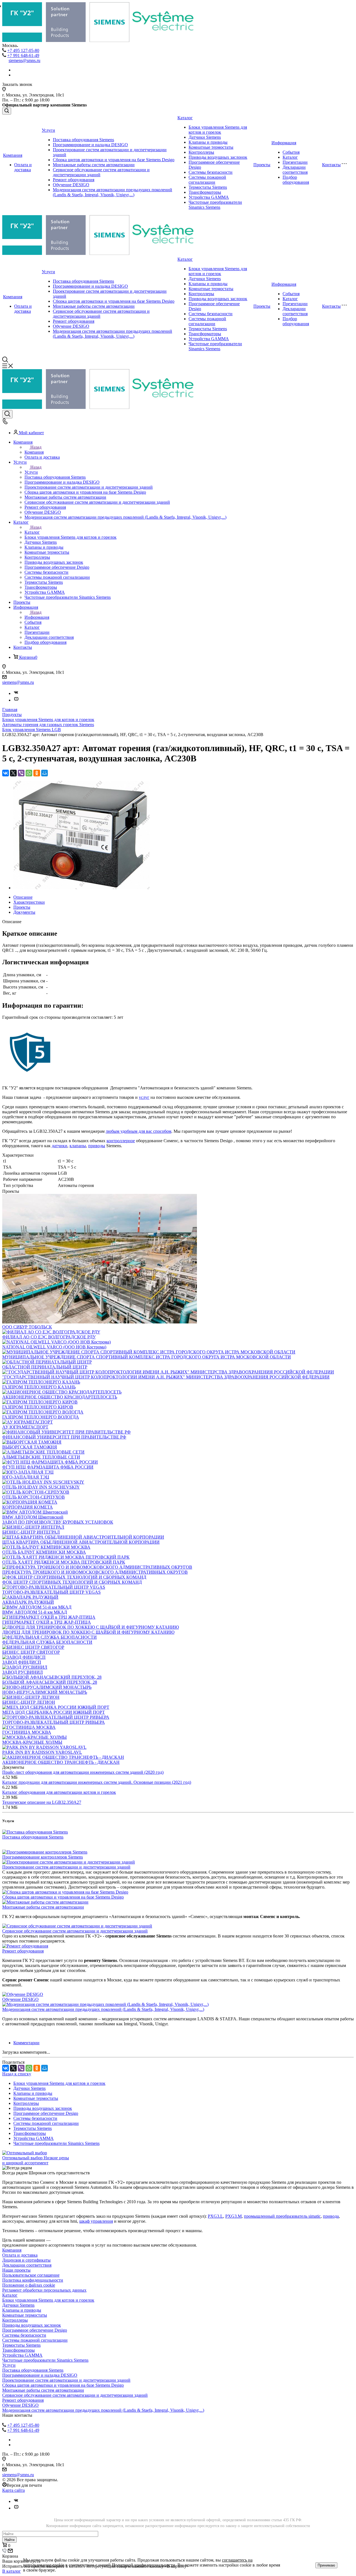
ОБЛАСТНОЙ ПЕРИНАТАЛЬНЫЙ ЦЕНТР (45, 1367)
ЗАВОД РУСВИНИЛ (23, 1672)
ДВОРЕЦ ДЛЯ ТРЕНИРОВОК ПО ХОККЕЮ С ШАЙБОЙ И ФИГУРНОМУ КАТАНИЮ (88, 1632)
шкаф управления (96, 2221)
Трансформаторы (205, 192)
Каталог (185, 118)
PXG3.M (233, 2216)
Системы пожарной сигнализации (207, 180)
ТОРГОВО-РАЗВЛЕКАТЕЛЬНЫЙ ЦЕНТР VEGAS (51, 1592)
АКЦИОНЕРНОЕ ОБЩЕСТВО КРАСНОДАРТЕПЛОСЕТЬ (60, 1397)
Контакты (331, 165)
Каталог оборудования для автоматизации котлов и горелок (59, 1792)
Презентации (295, 162)
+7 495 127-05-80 (23, 50)
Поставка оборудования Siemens (83, 140)
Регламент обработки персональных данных (44, 2290)
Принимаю (326, 2565)
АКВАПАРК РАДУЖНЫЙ (28, 1602)
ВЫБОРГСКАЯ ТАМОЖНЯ (30, 1447)
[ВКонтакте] (6, 773)
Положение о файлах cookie (29, 2285)
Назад (36, 447)
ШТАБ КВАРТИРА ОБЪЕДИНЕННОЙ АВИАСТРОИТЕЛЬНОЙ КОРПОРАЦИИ (81, 1542)
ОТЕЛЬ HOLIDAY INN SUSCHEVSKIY (41, 1487)
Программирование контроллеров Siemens (43, 1857)
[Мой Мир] (44, 773)
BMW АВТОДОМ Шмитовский (33, 1517)
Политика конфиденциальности (33, 2280)
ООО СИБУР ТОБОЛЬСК (27, 1327)
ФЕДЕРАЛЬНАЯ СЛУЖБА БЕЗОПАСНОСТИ (47, 1642)
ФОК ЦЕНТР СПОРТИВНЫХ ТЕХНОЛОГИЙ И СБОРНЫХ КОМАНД (72, 1582)
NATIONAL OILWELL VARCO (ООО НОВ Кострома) (54, 1347)
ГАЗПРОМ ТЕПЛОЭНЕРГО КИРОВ (38, 1407)
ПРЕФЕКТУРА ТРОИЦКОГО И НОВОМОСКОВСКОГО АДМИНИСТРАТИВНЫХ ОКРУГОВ (95, 1572)
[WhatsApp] (29, 773)
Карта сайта (13, 2490)
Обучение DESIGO (71, 185)
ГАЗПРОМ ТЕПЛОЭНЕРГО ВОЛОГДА (41, 1417)
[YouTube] (16, 700)
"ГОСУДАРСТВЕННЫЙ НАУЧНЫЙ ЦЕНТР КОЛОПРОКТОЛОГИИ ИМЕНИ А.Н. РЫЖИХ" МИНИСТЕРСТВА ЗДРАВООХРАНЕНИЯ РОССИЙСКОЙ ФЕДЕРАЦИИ (166, 1377)
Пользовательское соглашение (31, 2275)
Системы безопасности (211, 172)
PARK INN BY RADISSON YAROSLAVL (42, 1752)
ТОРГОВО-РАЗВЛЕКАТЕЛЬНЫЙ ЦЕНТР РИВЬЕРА (54, 1722)
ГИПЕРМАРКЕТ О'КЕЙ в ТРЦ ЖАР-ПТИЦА (47, 1622)
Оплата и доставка (23, 167)
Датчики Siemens (205, 137)
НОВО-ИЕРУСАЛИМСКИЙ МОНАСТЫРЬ (45, 1692)
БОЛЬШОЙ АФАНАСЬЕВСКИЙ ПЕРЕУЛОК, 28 (50, 1682)
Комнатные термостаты (211, 147)
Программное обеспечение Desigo (46, 2113)
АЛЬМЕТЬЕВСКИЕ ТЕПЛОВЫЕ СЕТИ (41, 1457)
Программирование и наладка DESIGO (90, 145)
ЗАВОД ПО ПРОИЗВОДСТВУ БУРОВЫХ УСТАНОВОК (58, 1522)
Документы (24, 912)
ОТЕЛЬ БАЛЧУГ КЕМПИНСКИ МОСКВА (44, 1552)
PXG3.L (215, 2216)
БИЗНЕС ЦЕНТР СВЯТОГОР (31, 1652)
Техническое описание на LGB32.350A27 (42, 1802)
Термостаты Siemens (208, 187)
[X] (13, 773)
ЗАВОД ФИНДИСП (22, 1662)
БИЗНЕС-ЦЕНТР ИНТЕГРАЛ (31, 1532)
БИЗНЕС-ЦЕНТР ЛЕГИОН (29, 1702)
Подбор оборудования (296, 180)
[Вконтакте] (16, 693)
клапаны (78, 1146)
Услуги (48, 130)
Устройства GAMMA (209, 197)
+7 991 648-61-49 (23, 55)
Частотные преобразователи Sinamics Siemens (215, 205)
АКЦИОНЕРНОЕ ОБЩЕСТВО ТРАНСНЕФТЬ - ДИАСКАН (61, 1762)
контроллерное (121, 1141)
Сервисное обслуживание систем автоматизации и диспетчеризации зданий (75, 1931)
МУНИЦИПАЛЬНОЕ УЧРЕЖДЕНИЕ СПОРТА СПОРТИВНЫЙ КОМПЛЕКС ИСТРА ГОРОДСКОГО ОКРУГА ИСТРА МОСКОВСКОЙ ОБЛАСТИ (147, 1357)
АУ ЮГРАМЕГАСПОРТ (25, 1427)
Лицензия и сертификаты (26, 2260)
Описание (23, 897)
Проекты (262, 165)
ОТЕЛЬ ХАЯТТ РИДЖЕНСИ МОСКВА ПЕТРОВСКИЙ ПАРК (64, 1562)
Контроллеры (201, 152)
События (291, 152)
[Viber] (21, 773)
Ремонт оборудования (74, 180)
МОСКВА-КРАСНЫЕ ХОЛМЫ (32, 1742)
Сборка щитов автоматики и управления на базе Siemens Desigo (114, 160)
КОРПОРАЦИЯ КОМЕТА (28, 1507)
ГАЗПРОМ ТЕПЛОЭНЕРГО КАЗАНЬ (39, 1387)
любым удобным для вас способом (139, 1131)
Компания (13, 155)
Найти (9, 2540)
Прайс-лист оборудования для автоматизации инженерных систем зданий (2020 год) (83, 1772)
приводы (97, 1146)
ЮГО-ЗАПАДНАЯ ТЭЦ (26, 1477)
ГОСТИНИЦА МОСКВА (27, 1732)
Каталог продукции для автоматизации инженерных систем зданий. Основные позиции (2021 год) (97, 1782)
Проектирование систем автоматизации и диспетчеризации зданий (66, 1867)
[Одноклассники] (37, 773)
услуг (144, 1097)
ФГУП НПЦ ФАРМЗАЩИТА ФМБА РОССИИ (48, 1467)
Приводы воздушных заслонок (218, 157)
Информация (284, 143)
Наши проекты (16, 2270)
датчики (60, 1146)
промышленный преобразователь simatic (282, 2216)
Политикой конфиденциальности (144, 2565)
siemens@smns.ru (24, 60)
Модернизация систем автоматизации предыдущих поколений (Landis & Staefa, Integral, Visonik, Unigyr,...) (113, 192)
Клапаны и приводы (208, 142)
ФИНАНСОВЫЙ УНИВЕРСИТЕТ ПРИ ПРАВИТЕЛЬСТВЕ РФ (64, 1437)
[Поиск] (7, 111)
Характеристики (29, 902)
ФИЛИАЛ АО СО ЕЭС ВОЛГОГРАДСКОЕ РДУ (49, 1337)
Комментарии (26, 2043)
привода (331, 2216)
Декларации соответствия (295, 170)
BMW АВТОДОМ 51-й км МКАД (35, 1612)
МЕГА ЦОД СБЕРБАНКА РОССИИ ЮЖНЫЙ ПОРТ (54, 1712)
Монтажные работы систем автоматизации (94, 165)
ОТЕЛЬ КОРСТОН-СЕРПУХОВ (34, 1497)
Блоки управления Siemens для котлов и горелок (218, 130)
